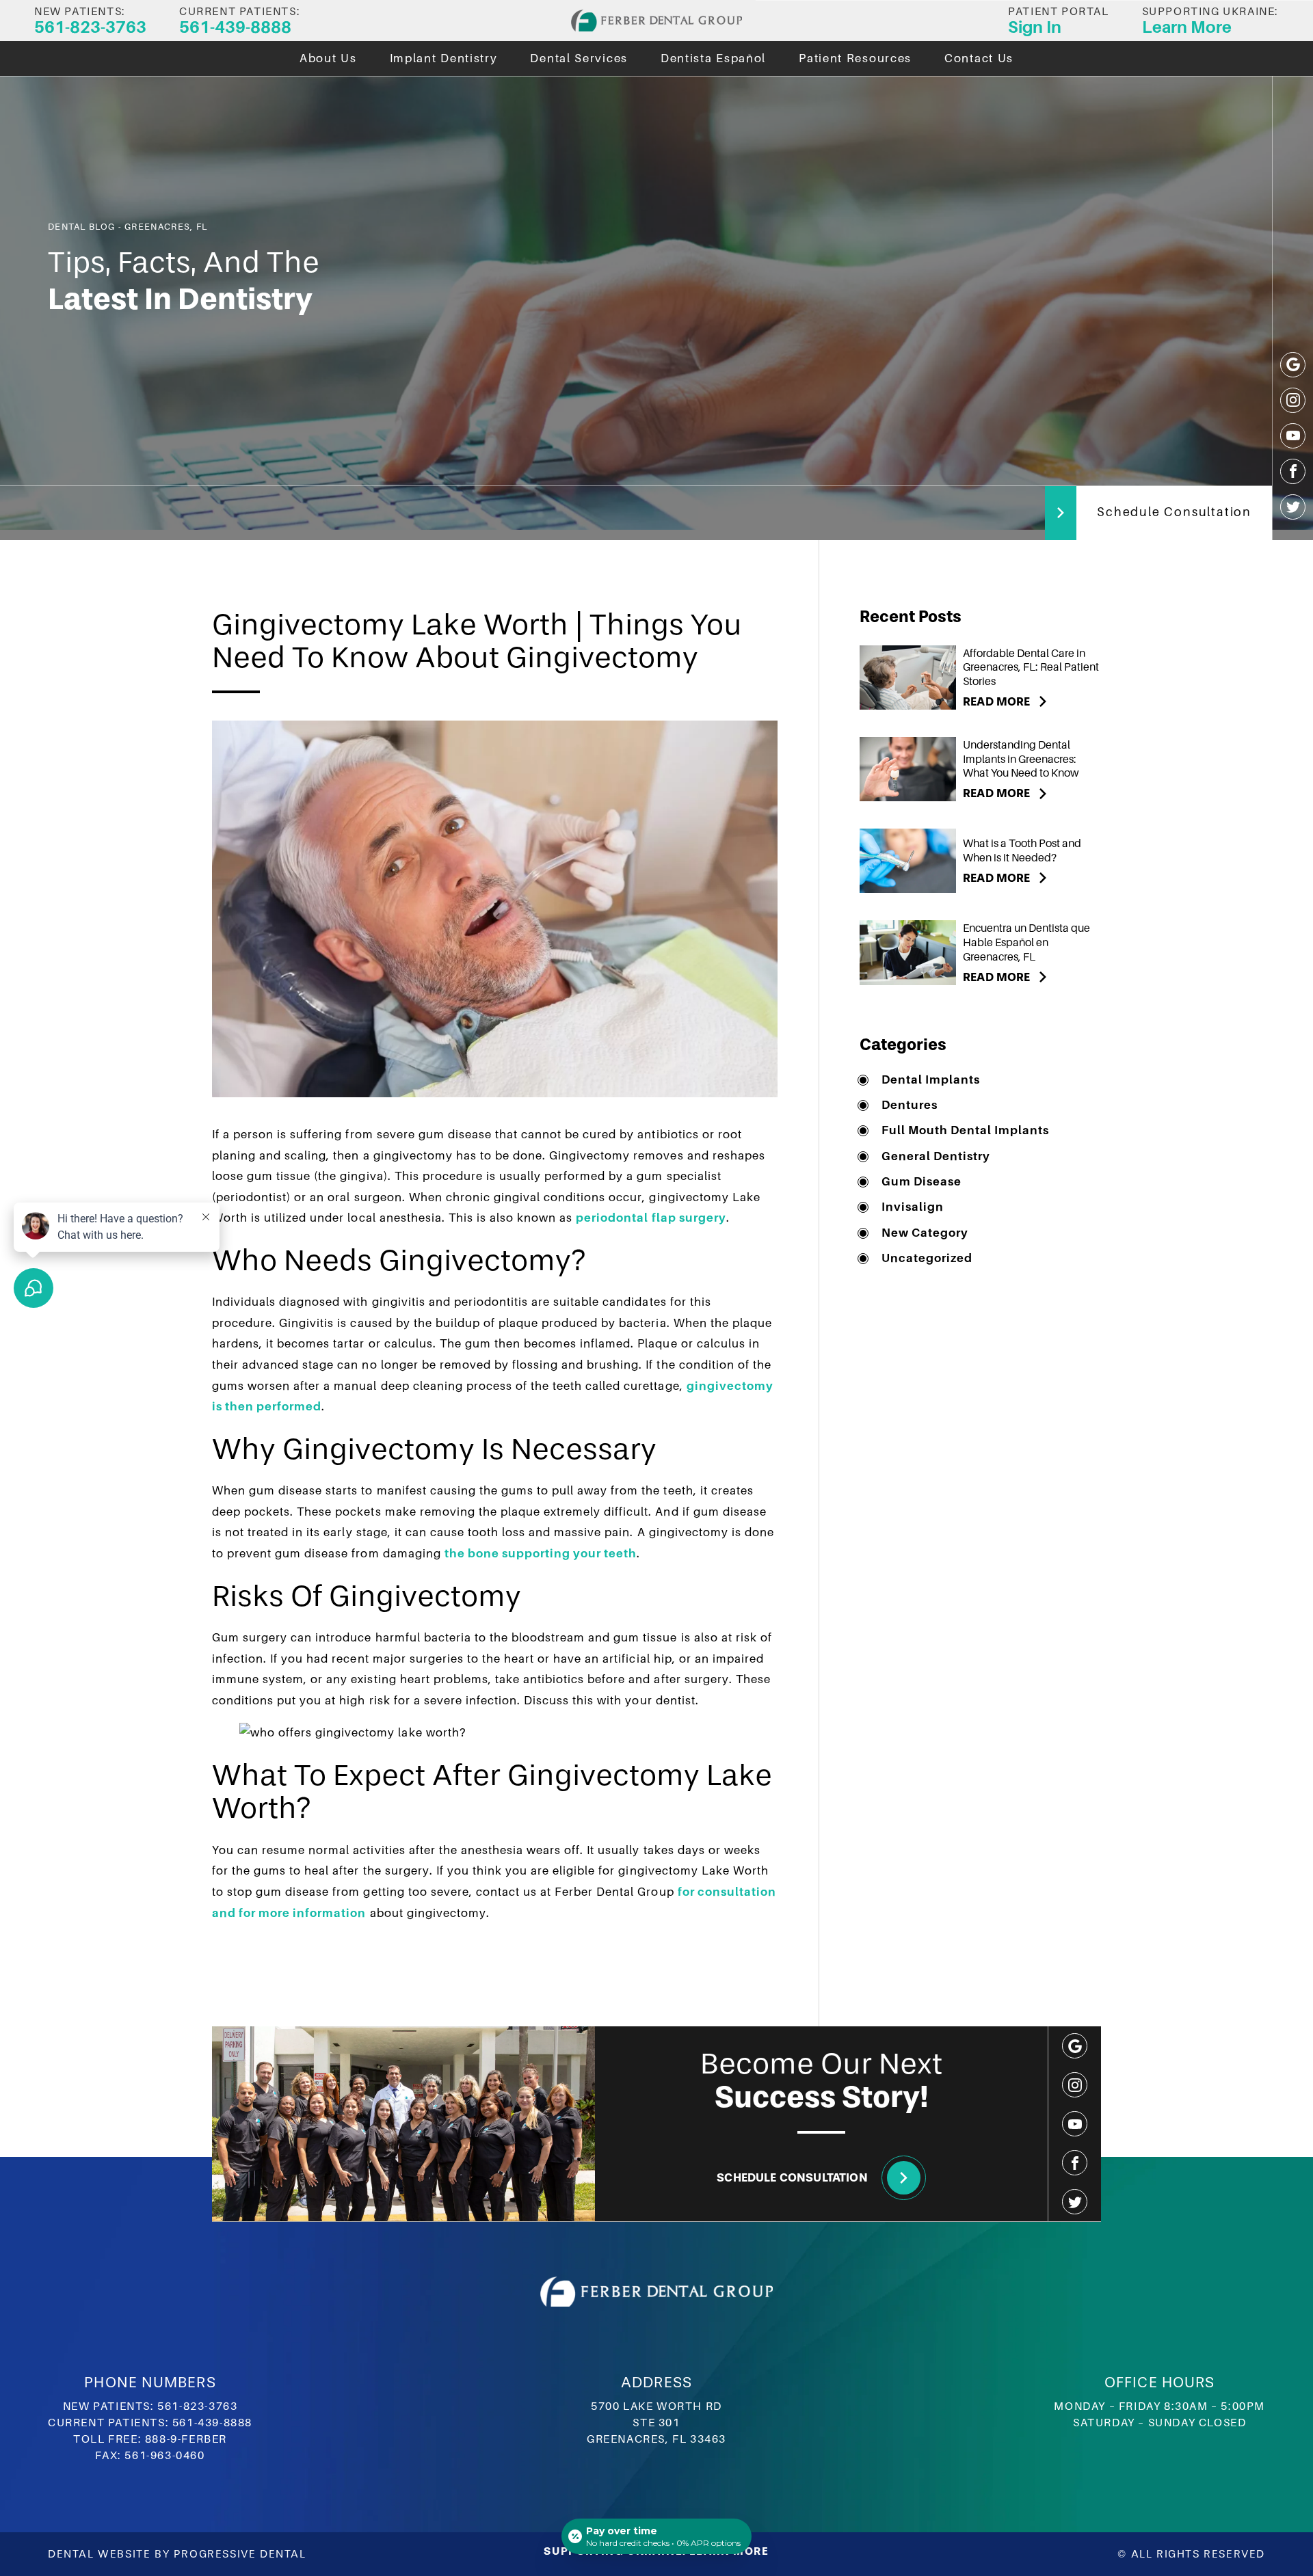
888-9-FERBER (186, 2439)
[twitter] (1293, 507)
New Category (925, 1233)
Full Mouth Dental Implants (966, 1130)
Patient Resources (855, 58)
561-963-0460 (164, 2456)
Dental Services (579, 58)
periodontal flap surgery (651, 1218)
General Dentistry (936, 1156)
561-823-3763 (197, 2406)
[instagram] (1293, 400)
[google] (1293, 365)
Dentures (910, 1105)
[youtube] (1293, 436)
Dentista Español (713, 58)
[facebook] (1293, 471)
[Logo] (656, 21)
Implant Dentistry (444, 58)
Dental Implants (931, 1080)
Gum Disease (921, 1182)
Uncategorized (927, 1258)
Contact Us (979, 58)
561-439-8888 (212, 2423)
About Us (328, 58)
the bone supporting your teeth (541, 1554)
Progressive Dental (240, 2554)
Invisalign (913, 1207)
